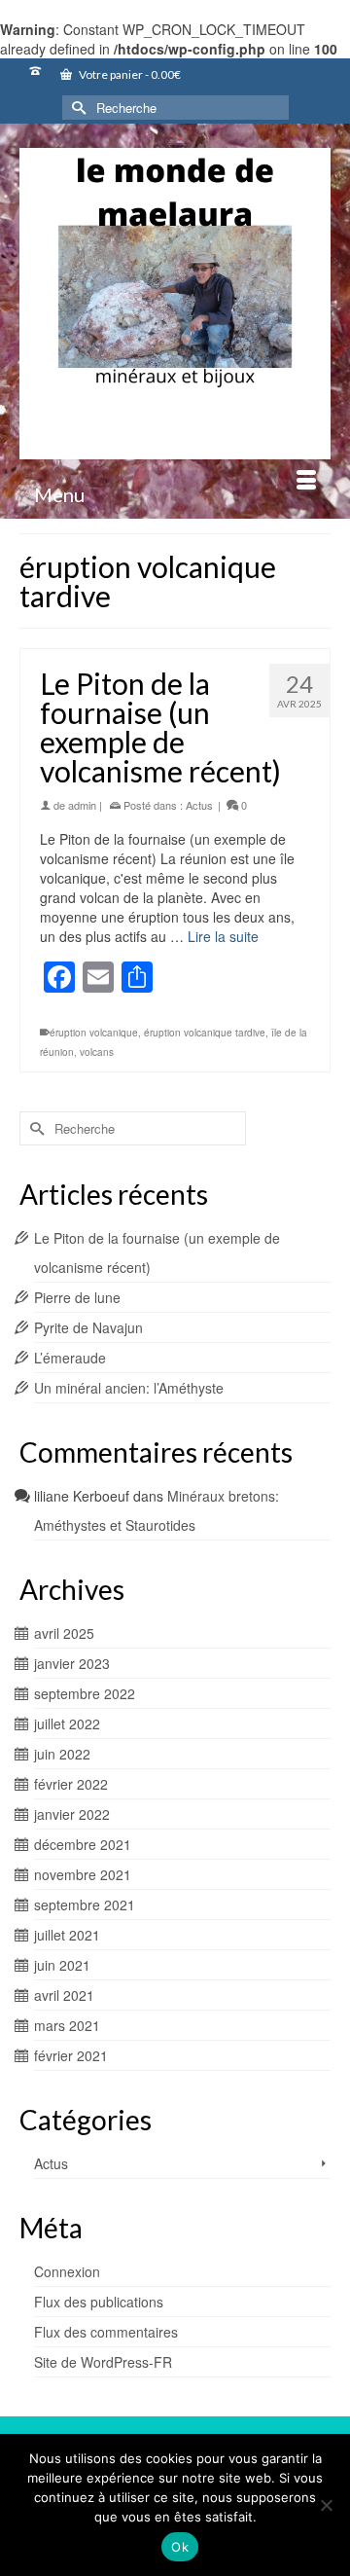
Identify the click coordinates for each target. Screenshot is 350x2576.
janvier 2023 (72, 1663)
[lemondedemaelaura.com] (175, 304)
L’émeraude (70, 1358)
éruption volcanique (94, 1033)
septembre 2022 (85, 1693)
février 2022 (71, 1784)
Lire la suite (223, 936)
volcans (97, 1052)
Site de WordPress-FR (103, 2362)
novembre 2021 (83, 1874)
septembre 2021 (85, 1905)
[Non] (326, 2505)
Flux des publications (99, 2302)
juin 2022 (62, 1754)
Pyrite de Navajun (88, 1327)
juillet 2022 (67, 1723)
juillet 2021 (67, 1935)
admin (82, 805)
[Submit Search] (77, 108)
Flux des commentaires (106, 2332)
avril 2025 (64, 1633)
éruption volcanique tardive (205, 1033)
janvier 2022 (72, 1814)
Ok (180, 2547)
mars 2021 (67, 2025)
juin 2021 (62, 1965)
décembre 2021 (83, 1844)
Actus (199, 805)
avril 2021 (64, 1995)
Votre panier (129, 74)
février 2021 (71, 2055)
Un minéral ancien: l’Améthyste (129, 1388)
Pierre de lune (77, 1297)
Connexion (67, 2271)
